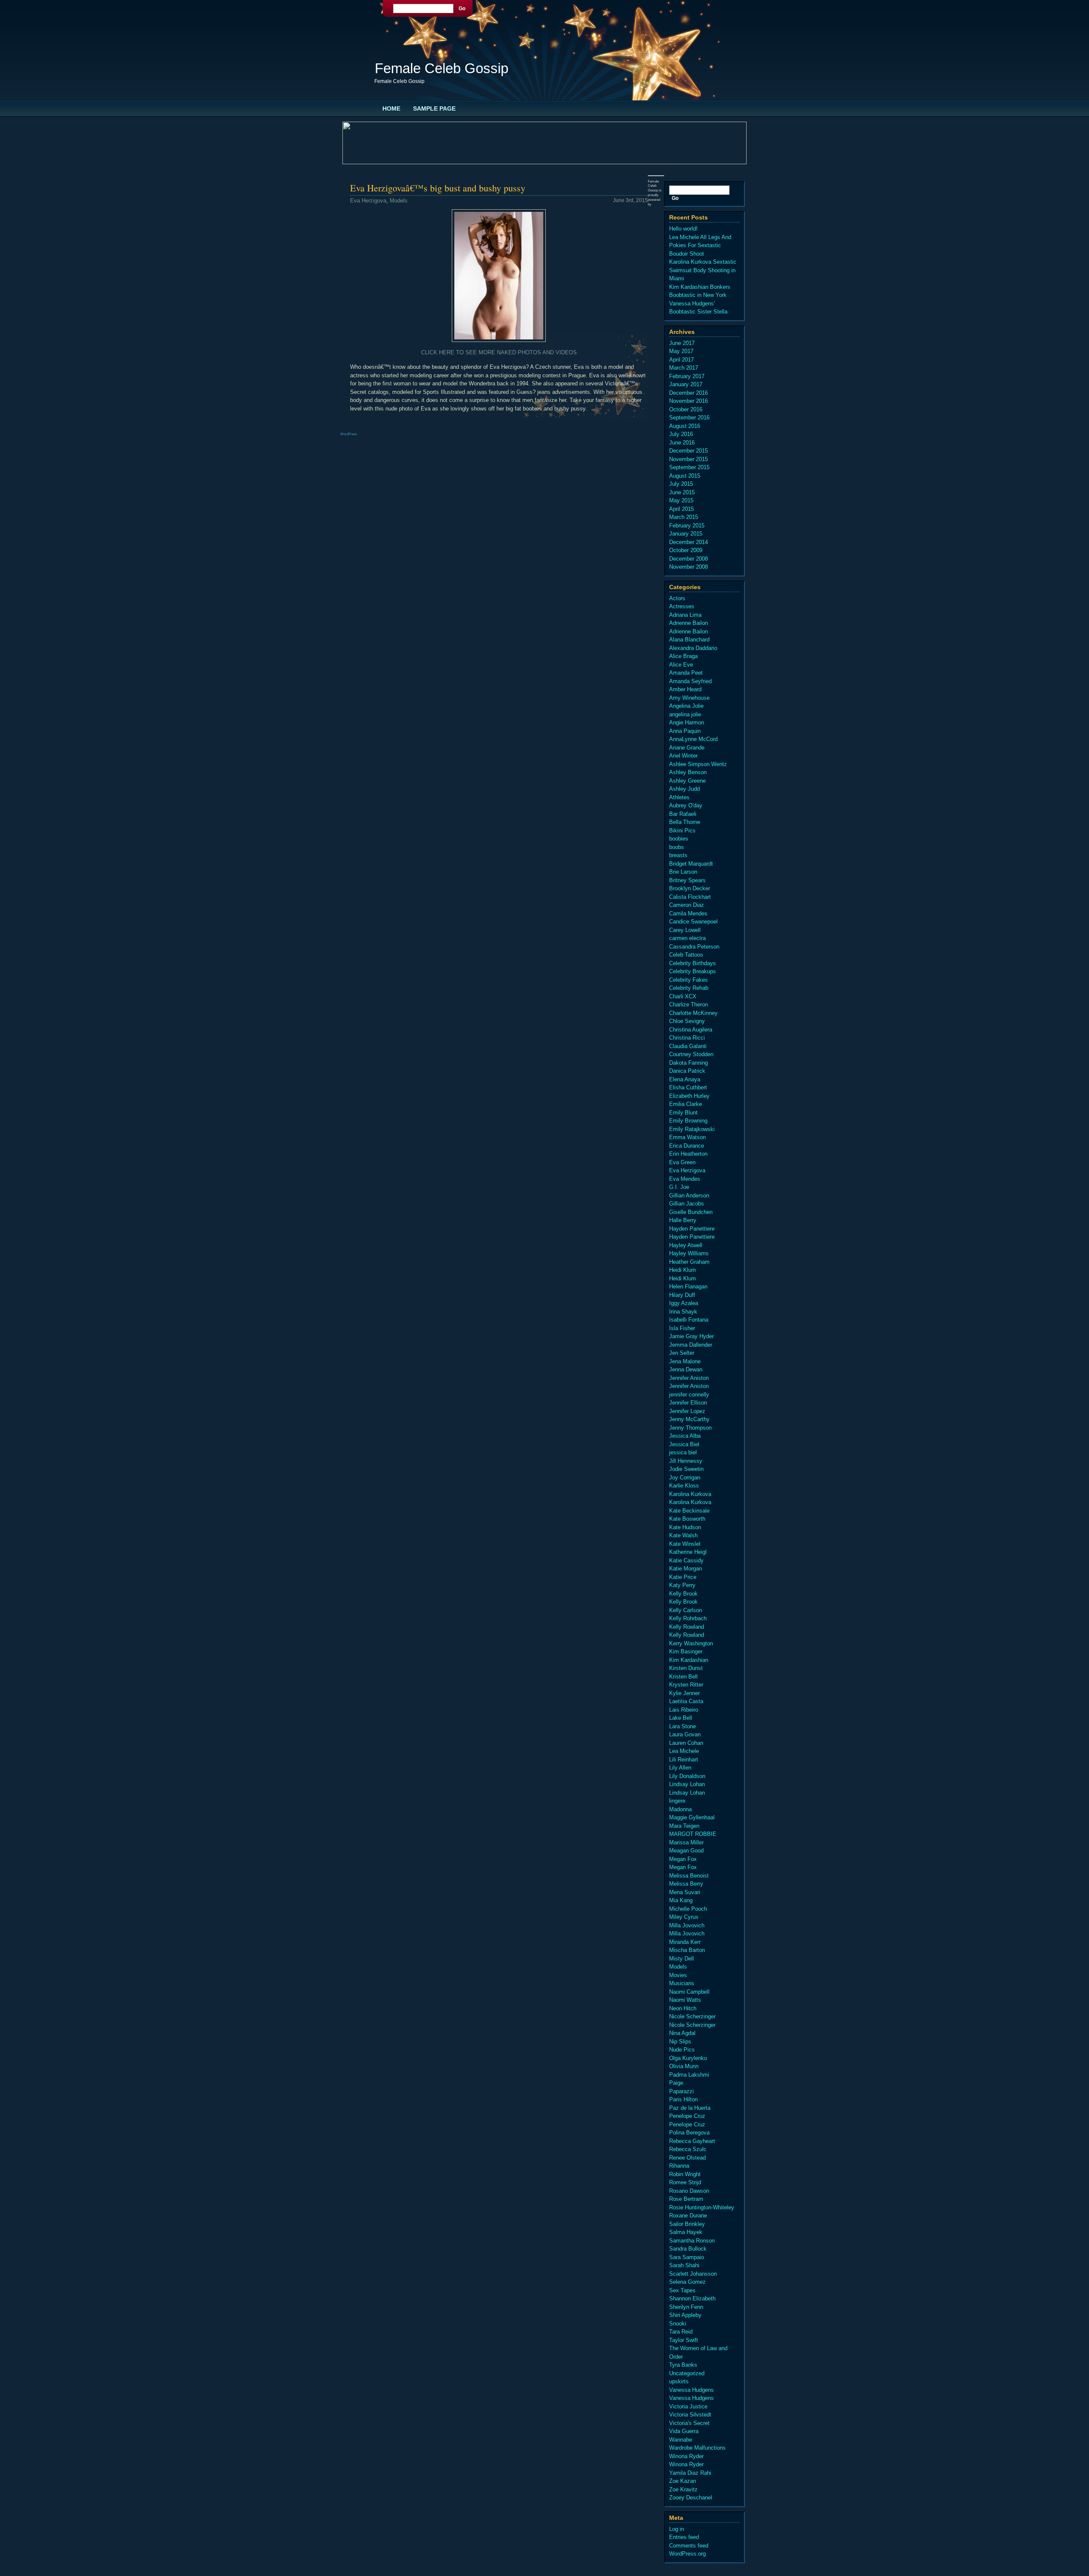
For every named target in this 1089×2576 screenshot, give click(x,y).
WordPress (349, 434)
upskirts (679, 2381)
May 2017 (681, 351)
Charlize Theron (688, 1004)
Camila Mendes (688, 913)
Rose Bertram (686, 2199)
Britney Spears (687, 880)
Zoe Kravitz (683, 2489)
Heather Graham (689, 1262)
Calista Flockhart (690, 897)
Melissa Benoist (689, 1876)
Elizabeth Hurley (689, 1096)
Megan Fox (683, 1859)
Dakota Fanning (688, 1063)
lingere (677, 1801)
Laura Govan (685, 1734)
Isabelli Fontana (689, 1320)
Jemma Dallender (691, 1345)
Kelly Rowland (687, 1627)
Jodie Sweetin (686, 1469)
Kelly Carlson (686, 1610)
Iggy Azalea (684, 1303)
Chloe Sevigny (687, 1021)
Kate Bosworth (687, 1519)
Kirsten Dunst (686, 1668)
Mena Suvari (685, 1892)
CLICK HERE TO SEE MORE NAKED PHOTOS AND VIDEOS (499, 352)
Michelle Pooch (688, 1909)
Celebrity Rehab (689, 988)
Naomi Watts (685, 2000)
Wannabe (681, 2440)
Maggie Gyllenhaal (692, 1817)
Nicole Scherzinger (692, 2016)
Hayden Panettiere (692, 1229)
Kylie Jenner (684, 1693)
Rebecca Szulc (688, 2149)
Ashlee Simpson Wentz (698, 764)
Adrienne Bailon (688, 623)
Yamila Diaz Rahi (690, 2473)
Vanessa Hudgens (691, 2390)
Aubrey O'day (686, 805)
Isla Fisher (682, 1328)
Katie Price (683, 1577)
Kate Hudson (685, 1527)
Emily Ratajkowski (692, 1129)
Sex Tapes (682, 2290)
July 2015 (681, 484)
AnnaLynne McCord (693, 739)
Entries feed (684, 2537)
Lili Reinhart (684, 1760)
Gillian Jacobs (687, 1204)
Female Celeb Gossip (442, 68)
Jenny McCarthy (689, 1419)
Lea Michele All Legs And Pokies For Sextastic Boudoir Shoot (700, 245)
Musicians (682, 1983)
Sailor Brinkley (687, 2224)
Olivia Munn (684, 2066)
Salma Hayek (686, 2232)
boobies (679, 839)
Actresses (682, 606)
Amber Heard (685, 689)
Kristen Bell (683, 1677)
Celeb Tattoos (686, 955)
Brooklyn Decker (690, 888)
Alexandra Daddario (693, 648)
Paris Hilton (683, 2099)
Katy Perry (682, 1585)
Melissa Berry (686, 1884)
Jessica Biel (684, 1444)
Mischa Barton (687, 1950)
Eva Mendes (685, 1179)
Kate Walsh (683, 1535)
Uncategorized (687, 2373)
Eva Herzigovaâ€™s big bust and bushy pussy (438, 188)
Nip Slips (680, 2042)
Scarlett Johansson (693, 2274)
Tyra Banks (683, 2365)
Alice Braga (683, 656)
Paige (676, 2083)
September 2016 (689, 417)
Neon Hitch (683, 2008)
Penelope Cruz (687, 2116)
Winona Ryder (686, 2456)
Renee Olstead (687, 2158)
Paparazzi (681, 2091)
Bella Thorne (685, 822)
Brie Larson (683, 872)
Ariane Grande (687, 748)
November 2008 (688, 567)
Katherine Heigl (688, 1552)
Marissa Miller (686, 1842)
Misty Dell (681, 1959)
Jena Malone (685, 1361)
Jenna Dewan (686, 1369)
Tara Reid (681, 2332)
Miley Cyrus (684, 1917)
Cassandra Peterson (694, 947)
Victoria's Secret (689, 2423)
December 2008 (688, 559)
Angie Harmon (687, 722)
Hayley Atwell (686, 1245)
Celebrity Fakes (688, 980)
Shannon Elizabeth (692, 2298)
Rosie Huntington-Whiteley (702, 2207)
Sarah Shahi (684, 2265)
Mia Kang (681, 1900)
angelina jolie (685, 714)
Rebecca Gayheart (692, 2141)
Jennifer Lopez (687, 1411)
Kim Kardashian (689, 1660)
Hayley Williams (689, 1253)
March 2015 (684, 517)
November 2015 (688, 459)
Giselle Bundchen (691, 1212)
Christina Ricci (687, 1038)
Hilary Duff (682, 1295)
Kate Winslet (685, 1544)
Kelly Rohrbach (688, 1618)
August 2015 (685, 476)
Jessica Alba (685, 1436)
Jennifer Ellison (688, 1403)
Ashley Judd (684, 789)
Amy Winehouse (689, 698)
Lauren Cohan (686, 1743)
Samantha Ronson (692, 2241)
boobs (677, 847)
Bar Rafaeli (683, 814)
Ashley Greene (687, 781)
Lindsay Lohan (687, 1784)
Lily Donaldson (687, 1776)
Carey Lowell (685, 930)
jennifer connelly (689, 1395)
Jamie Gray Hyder (691, 1336)
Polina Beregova (689, 2133)
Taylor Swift (684, 2340)
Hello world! (683, 229)
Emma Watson (687, 1137)
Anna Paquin (685, 731)
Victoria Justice (688, 2406)
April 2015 (681, 509)
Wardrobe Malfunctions (697, 2448)
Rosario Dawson (689, 2191)
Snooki (678, 2324)
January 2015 (686, 534)
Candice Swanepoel (693, 922)
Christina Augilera (691, 1030)
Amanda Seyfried (690, 681)
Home (391, 108)
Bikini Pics (682, 831)
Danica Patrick (687, 1071)
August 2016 (685, 426)
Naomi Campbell (689, 1992)
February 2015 (687, 526)
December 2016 (688, 393)
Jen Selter (682, 1353)
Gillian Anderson (689, 1195)
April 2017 (681, 360)
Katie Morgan (686, 1569)
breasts (678, 855)
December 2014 (688, 542)
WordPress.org (687, 2554)
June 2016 (682, 443)
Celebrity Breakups (693, 971)
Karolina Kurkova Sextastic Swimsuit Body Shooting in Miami (703, 270)
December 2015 (688, 451)
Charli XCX (683, 996)
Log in (677, 2529)
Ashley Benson (688, 772)
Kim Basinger (686, 1651)
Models (399, 201)
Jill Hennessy (686, 1461)
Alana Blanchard (689, 640)
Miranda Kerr (685, 1942)
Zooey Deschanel (691, 2498)
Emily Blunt (683, 1113)
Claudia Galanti (688, 1046)
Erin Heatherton (688, 1154)
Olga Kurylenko (688, 2058)
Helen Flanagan (688, 1287)
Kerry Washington (691, 1643)
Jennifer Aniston (689, 1378)
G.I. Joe (679, 1187)
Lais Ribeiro (684, 1710)
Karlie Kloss (684, 1486)
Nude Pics (682, 2050)
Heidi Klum (683, 1270)
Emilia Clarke (686, 1104)
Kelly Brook (683, 1594)
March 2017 (684, 368)
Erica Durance (687, 1146)
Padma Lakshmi (689, 2075)
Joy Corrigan (685, 1477)
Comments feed (689, 2546)
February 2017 (687, 376)
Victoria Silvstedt (690, 2415)
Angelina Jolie (686, 706)
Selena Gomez (687, 2282)
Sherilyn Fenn (686, 2307)
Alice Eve (681, 665)
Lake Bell (681, 1718)
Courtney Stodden (691, 1054)
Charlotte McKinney (693, 1013)
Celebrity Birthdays (693, 963)
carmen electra (687, 938)
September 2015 (689, 467)
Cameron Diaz (687, 905)
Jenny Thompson (690, 1428)
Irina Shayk (683, 1312)
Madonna (680, 1809)
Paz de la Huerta (690, 2108)
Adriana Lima (685, 615)
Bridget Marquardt (691, 864)
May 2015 (681, 500)
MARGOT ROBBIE (693, 1834)
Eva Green (682, 1162)
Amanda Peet (686, 673)
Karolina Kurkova (690, 1494)
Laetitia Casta (686, 1701)
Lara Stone (683, 1726)
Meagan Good (686, 1851)
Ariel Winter (683, 756)
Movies (678, 1975)
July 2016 (681, 434)
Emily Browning (688, 1121)
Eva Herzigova (368, 201)
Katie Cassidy (686, 1560)
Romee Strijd (685, 2182)
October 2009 (686, 550)
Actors (677, 598)
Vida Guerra (684, 2431)
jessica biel (683, 1452)
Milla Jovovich (687, 1925)
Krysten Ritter (686, 1685)
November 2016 (688, 401)
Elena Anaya (685, 1079)
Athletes (679, 797)
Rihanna (679, 2166)
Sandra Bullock (688, 2249)
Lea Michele (684, 1751)
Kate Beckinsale (689, 1511)
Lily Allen (680, 1768)
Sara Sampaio (687, 2257)
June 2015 (682, 492)
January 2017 (686, 384)
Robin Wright (685, 2174)
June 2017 (682, 343)
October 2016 (686, 409)
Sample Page (434, 108)
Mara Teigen (684, 1826)
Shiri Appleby (685, 2315)
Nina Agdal (682, 2033)
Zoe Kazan (683, 2481)
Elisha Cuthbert (688, 1087)
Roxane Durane (688, 2216)
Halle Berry (683, 1220)
